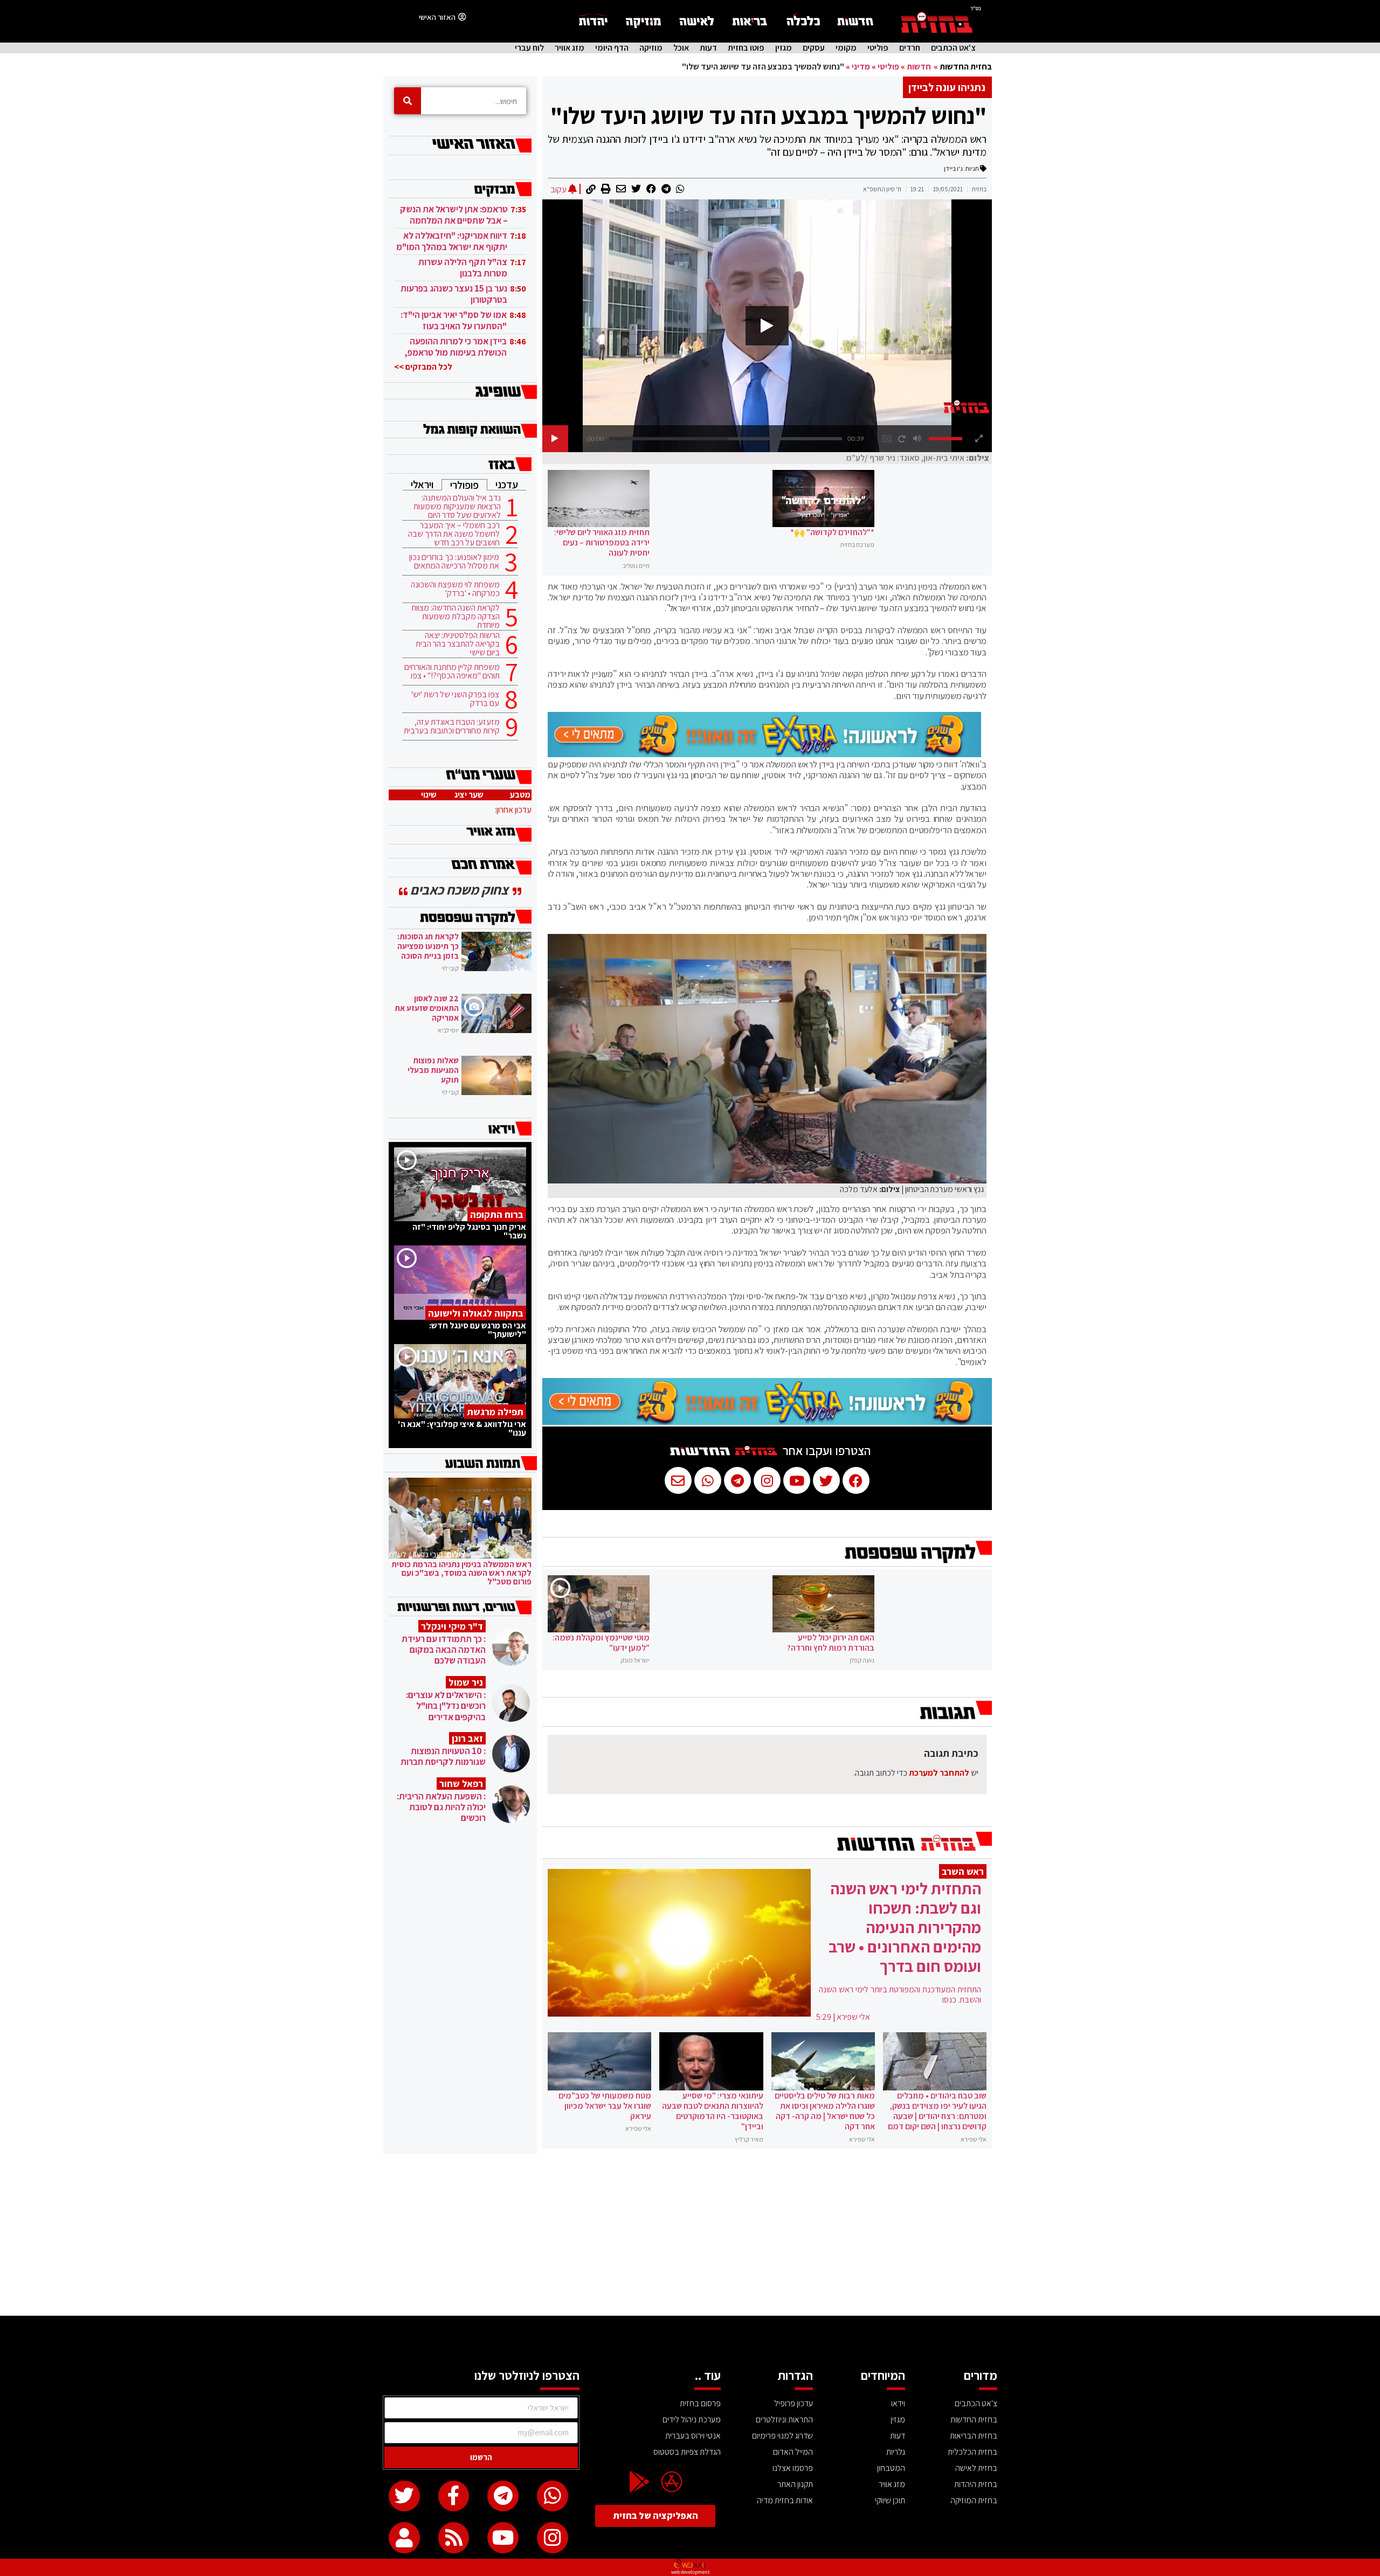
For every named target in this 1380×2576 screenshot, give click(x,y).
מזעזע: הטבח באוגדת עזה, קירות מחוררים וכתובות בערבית (452, 726)
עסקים (814, 48)
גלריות (896, 2452)
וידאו (898, 2403)
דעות (708, 48)
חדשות (919, 67)
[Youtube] (503, 2538)
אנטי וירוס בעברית (693, 2436)
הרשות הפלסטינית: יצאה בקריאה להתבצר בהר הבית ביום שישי (458, 644)
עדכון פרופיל (793, 2403)
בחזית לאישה (976, 2468)
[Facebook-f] (454, 2496)
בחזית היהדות (976, 2484)
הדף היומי (612, 48)
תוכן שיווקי (890, 2500)
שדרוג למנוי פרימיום (782, 2436)
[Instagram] (553, 2538)
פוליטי (878, 48)
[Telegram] (503, 2496)
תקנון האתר (795, 2484)
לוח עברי (529, 48)
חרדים (910, 48)
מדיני (861, 67)
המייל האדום (793, 2452)
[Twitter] (404, 2496)
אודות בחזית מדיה (785, 2500)
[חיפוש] (408, 101)
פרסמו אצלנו (793, 2468)
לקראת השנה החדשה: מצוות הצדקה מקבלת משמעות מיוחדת (456, 617)
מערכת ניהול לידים (692, 2419)
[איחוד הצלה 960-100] (764, 754)
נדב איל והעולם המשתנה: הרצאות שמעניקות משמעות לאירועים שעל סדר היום (457, 507)
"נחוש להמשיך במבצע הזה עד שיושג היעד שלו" (768, 115)
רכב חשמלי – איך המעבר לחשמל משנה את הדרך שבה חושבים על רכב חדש (454, 534)
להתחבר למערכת (939, 1773)
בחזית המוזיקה (974, 2500)
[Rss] (454, 2538)
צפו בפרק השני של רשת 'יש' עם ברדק (455, 699)
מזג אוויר (570, 48)
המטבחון (891, 2468)
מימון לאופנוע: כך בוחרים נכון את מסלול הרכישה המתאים (454, 562)
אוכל (681, 48)
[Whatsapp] (553, 2496)
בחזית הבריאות (974, 2436)
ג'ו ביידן (953, 168)
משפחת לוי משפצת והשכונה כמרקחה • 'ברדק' (455, 589)
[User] (404, 2538)
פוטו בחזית (746, 48)
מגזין (784, 48)
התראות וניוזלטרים (784, 2419)
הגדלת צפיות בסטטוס (687, 2452)
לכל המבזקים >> (423, 367)
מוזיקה (651, 48)
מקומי (846, 48)
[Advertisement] (690, 2235)
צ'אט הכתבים (953, 48)
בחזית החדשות (966, 67)
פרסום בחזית (700, 2403)
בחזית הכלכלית (972, 2452)
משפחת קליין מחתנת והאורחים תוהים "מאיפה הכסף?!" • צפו (452, 671)
